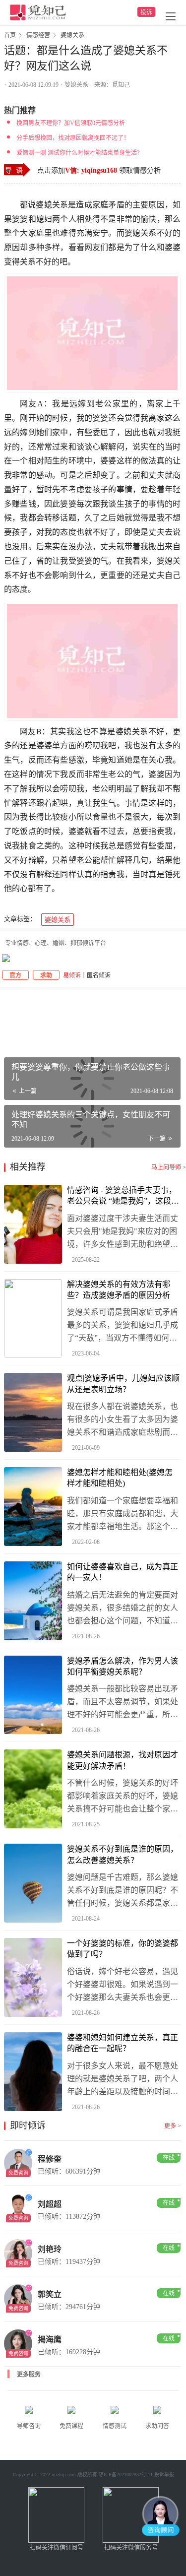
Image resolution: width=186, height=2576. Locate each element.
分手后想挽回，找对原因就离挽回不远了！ (73, 138)
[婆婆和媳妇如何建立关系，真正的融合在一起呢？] (33, 2072)
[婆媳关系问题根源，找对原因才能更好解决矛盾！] (33, 1789)
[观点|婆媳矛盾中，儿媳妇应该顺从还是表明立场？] (33, 1412)
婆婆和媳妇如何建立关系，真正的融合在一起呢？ (123, 2043)
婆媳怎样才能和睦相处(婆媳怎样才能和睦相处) (120, 1478)
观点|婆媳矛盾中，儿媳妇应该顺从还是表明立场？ (123, 1384)
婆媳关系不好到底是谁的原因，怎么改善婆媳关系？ (123, 1854)
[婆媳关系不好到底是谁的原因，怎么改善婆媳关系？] (33, 1883)
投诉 (146, 12)
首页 (10, 35)
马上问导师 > (169, 1167)
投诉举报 (164, 2475)
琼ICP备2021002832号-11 (126, 2475)
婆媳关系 (76, 85)
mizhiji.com (64, 2475)
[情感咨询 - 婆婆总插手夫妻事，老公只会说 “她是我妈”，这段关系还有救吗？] (33, 1224)
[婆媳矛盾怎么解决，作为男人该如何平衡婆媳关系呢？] (33, 1695)
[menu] (171, 16)
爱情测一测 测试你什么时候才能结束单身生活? (78, 153)
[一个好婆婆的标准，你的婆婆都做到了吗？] (33, 1977)
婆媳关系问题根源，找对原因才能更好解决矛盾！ (123, 1760)
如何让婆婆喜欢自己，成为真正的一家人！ (123, 1572)
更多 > (173, 2126)
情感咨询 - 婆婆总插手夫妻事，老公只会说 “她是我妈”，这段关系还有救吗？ (123, 1196)
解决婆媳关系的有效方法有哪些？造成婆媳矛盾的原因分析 (119, 1290)
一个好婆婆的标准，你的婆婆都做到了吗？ (123, 1949)
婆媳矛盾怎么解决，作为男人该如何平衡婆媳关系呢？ (123, 1666)
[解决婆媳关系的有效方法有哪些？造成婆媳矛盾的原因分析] (33, 1319)
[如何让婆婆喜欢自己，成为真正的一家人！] (33, 1601)
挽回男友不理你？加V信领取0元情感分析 (71, 123)
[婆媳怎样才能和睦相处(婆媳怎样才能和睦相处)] (33, 1507)
